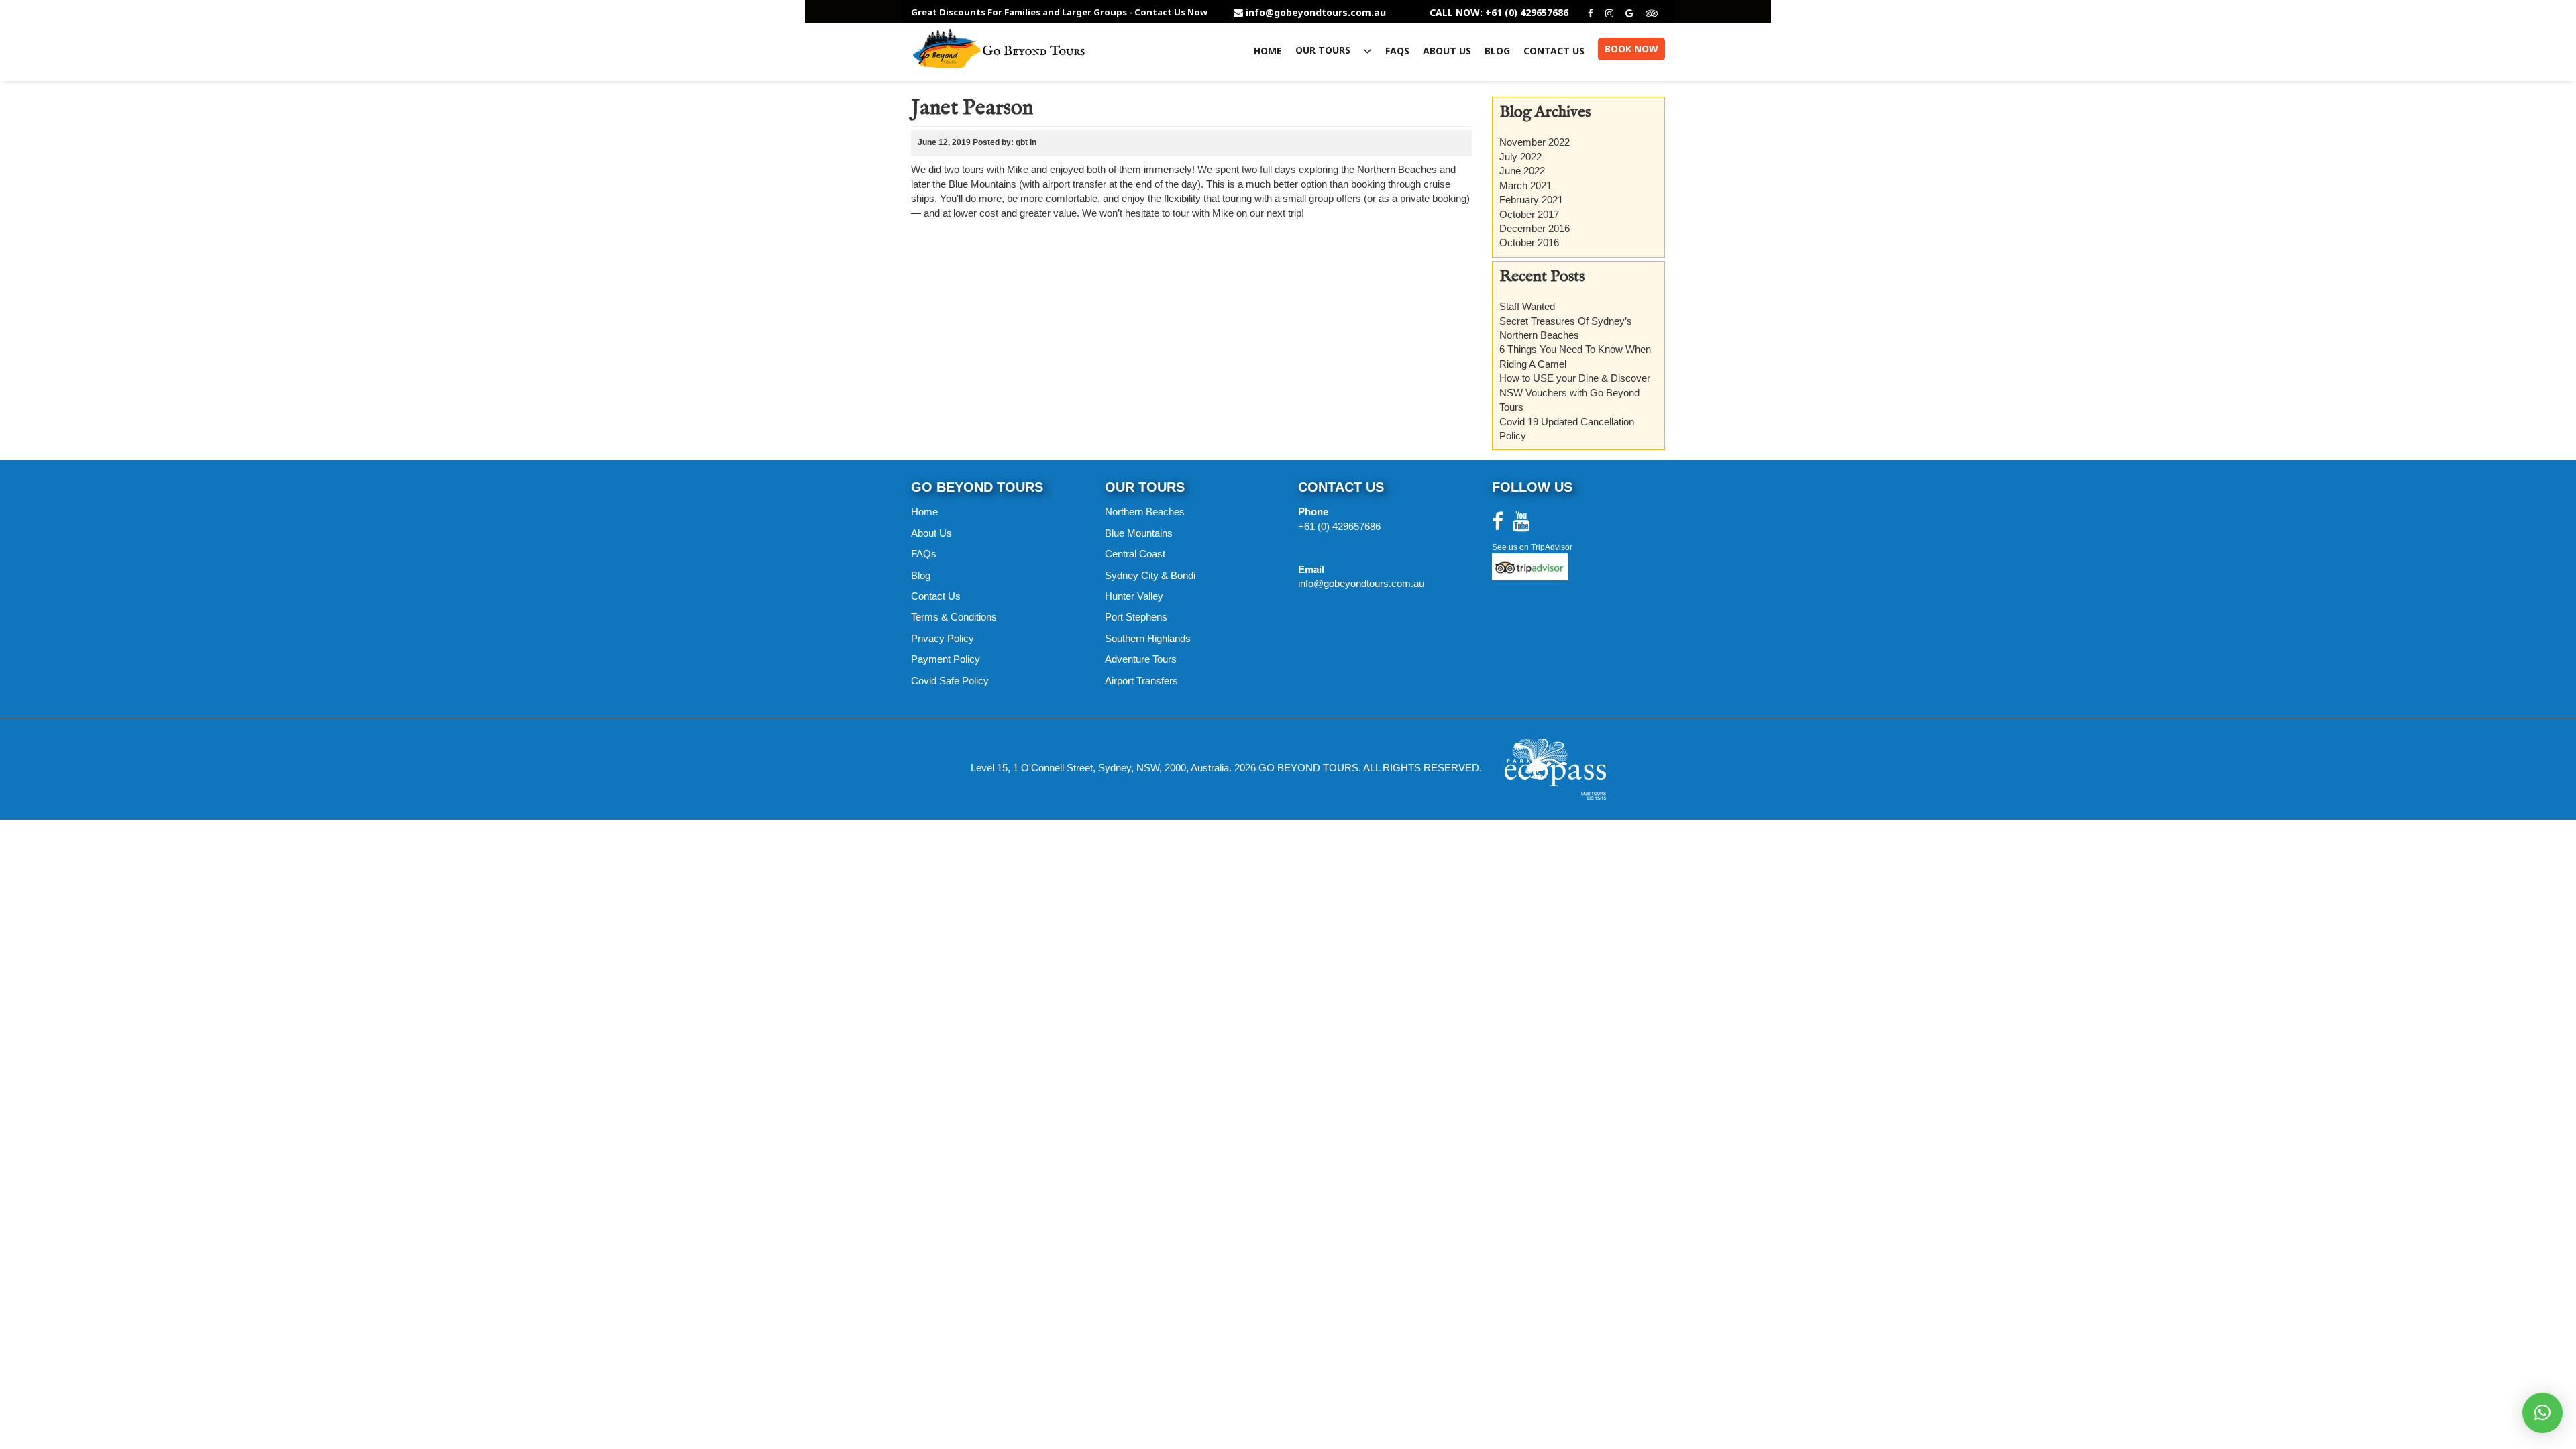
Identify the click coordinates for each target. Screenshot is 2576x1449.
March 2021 (1525, 185)
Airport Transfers (1141, 681)
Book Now (1631, 49)
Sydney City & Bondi (1150, 575)
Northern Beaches (1145, 512)
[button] (2542, 1413)
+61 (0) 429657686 (1339, 526)
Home (1268, 51)
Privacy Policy (943, 638)
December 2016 (1535, 228)
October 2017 (1529, 214)
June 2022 (1522, 171)
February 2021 (1531, 200)
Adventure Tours (1141, 659)
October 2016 (1529, 243)
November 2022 (1535, 142)
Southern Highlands (1148, 638)
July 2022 (1520, 157)
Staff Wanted (1527, 306)
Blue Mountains (1139, 533)
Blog (1497, 51)
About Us (1447, 51)
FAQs (1397, 51)
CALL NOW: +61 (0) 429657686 (1499, 13)
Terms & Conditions (954, 617)
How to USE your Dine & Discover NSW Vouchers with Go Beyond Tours (1575, 392)
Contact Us (1554, 51)
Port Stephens (1136, 617)
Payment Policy (946, 659)
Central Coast (1135, 554)
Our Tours (1324, 51)
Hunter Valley (1134, 596)
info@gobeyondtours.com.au (1316, 13)
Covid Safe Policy (950, 681)
